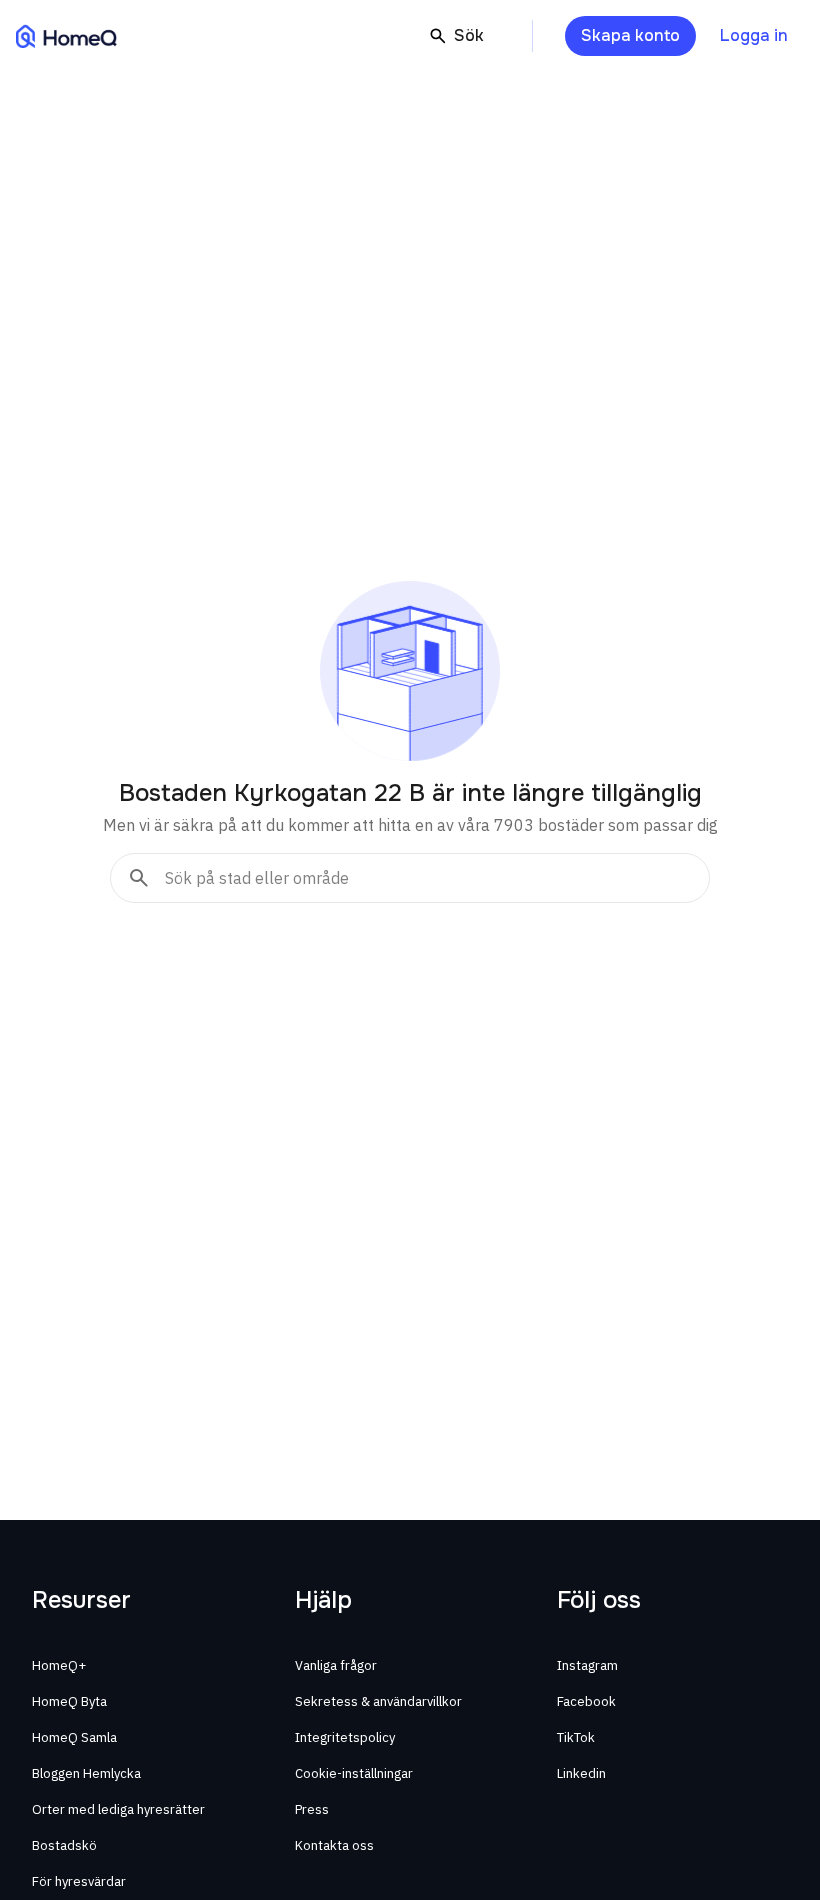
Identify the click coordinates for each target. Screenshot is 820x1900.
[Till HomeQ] (66, 36)
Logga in (754, 35)
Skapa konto (630, 35)
